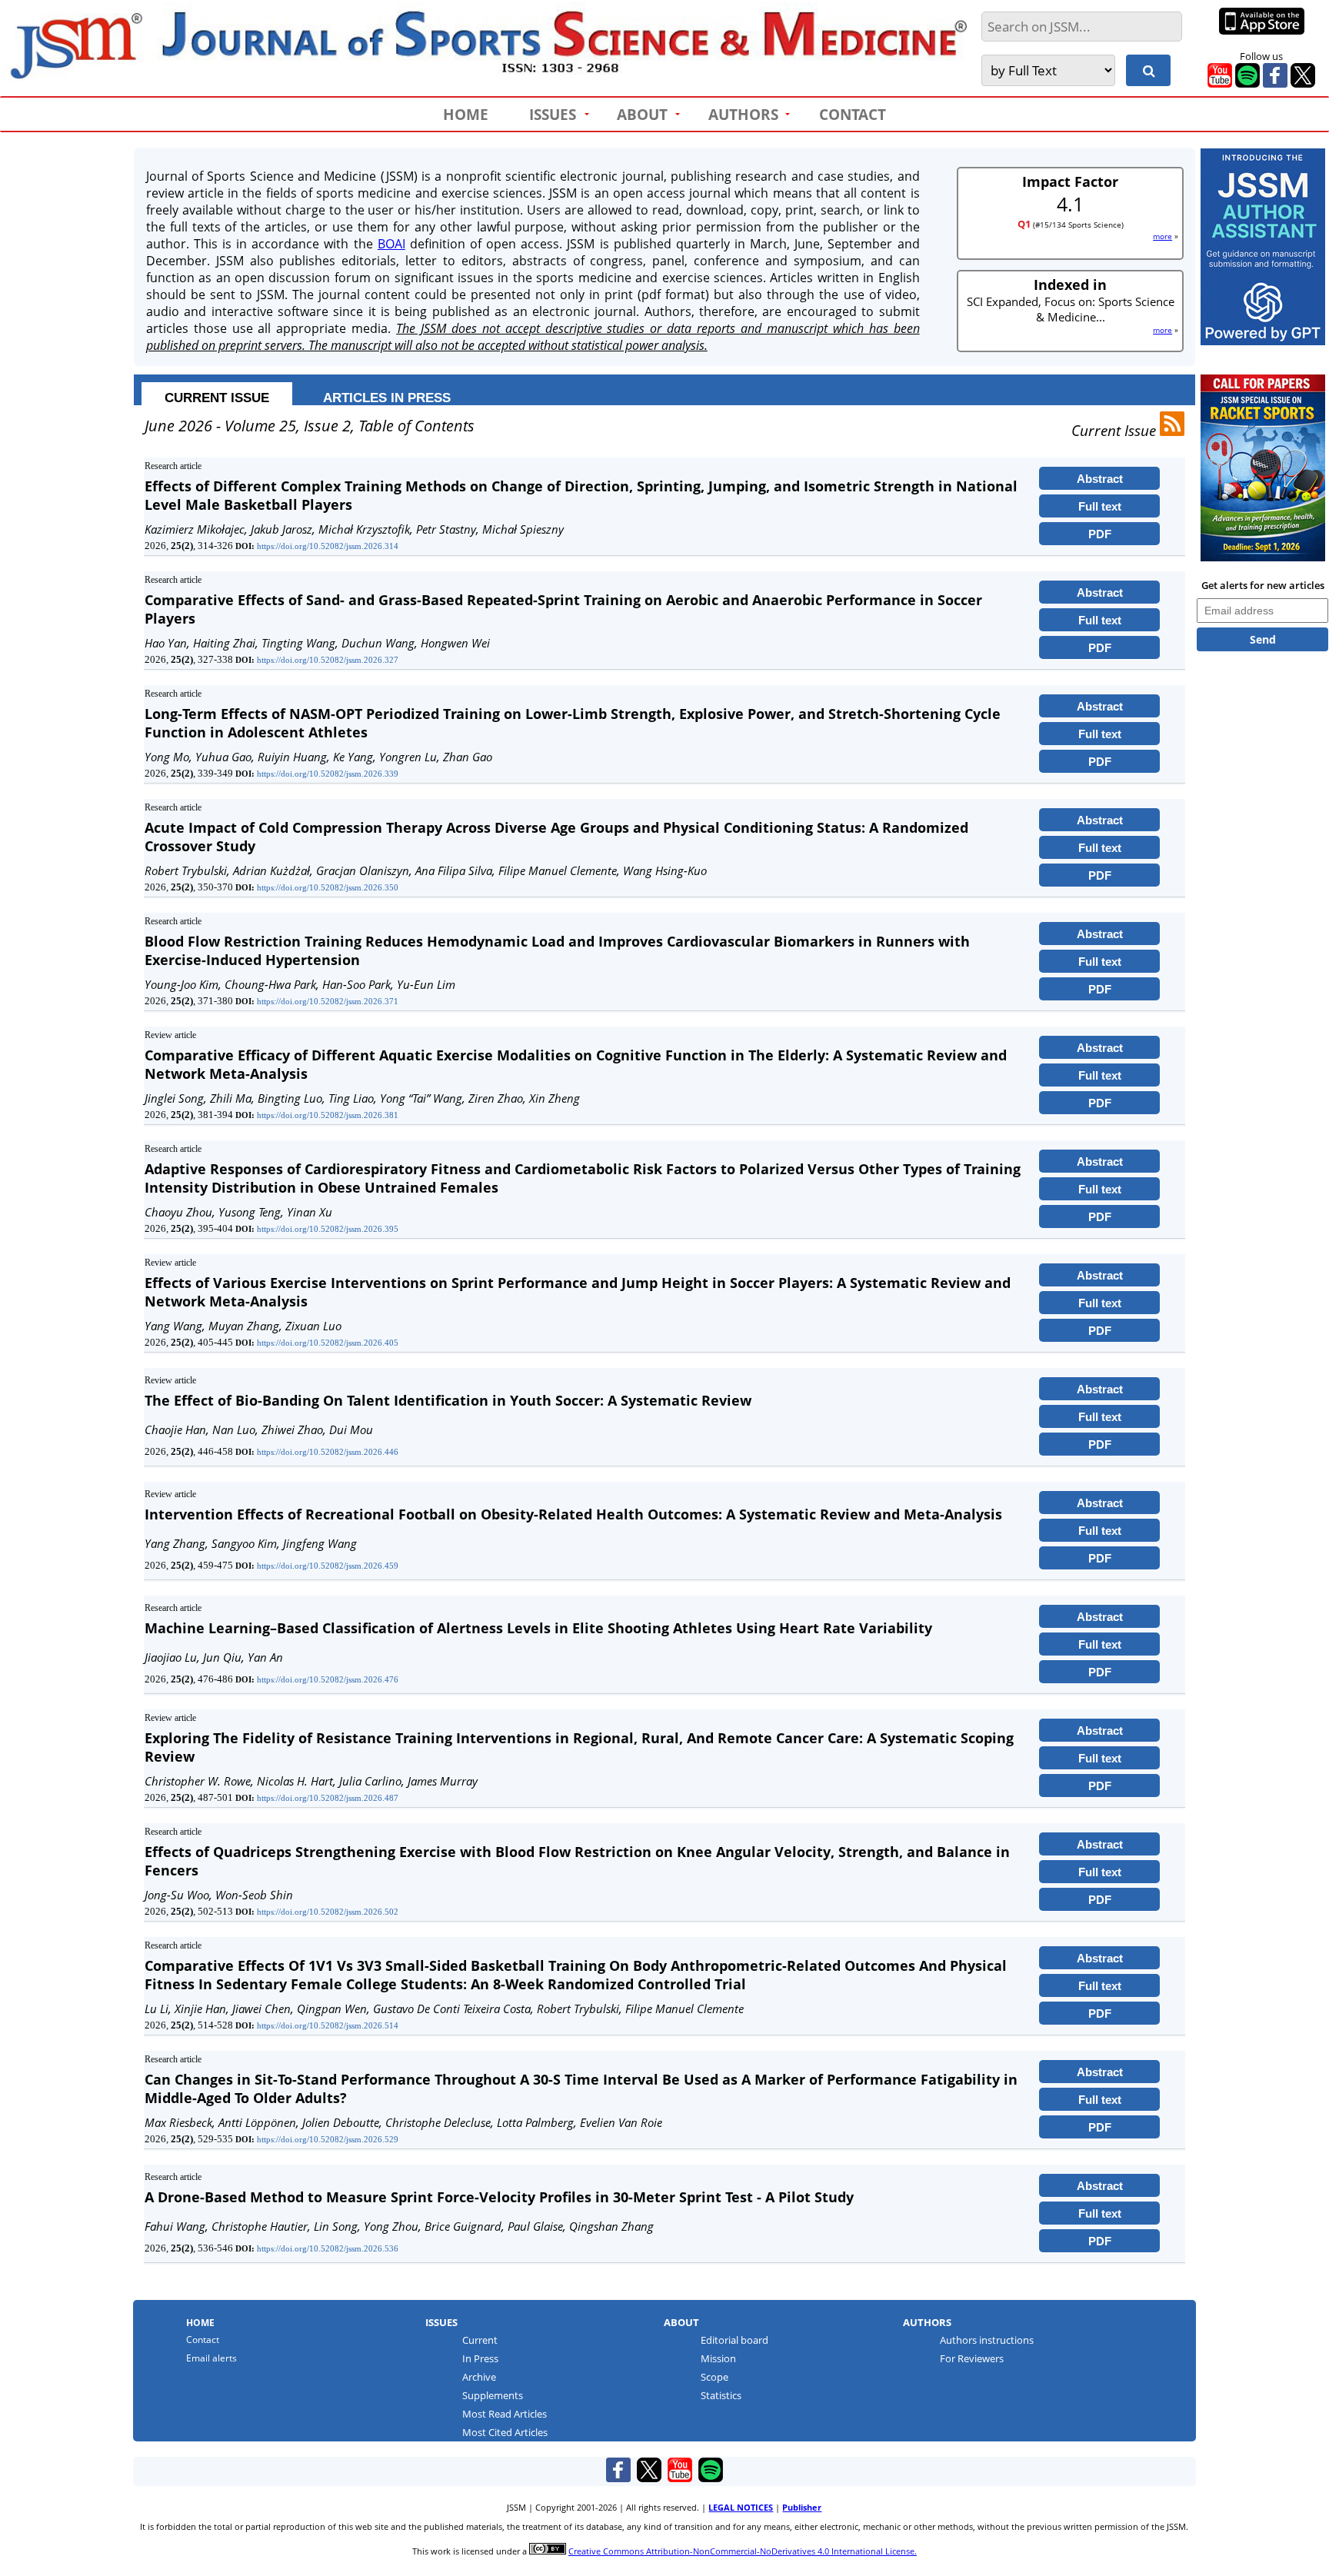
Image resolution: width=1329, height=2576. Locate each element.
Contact (203, 2340)
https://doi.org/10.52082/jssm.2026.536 (328, 2248)
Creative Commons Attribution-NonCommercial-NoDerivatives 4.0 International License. (743, 2551)
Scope (714, 2377)
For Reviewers (972, 2359)
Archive (479, 2377)
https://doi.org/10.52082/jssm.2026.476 (328, 1679)
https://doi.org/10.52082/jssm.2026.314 (328, 546)
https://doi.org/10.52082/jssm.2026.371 (328, 1001)
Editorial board (734, 2340)
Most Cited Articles (505, 2433)
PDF (1100, 534)
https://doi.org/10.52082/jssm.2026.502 (328, 1912)
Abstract (1100, 479)
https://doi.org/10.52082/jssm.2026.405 (328, 1343)
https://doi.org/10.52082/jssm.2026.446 (328, 1452)
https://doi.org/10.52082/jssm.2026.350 (328, 887)
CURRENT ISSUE (217, 398)
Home (200, 2323)
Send (1263, 639)
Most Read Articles (505, 2414)
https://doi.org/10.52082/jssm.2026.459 (328, 1566)
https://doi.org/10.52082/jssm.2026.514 (328, 2025)
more (1162, 236)
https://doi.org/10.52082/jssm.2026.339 (328, 774)
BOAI (391, 244)
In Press (480, 2359)
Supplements (493, 2396)
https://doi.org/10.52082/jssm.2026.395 (328, 1229)
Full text (1100, 506)
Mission (718, 2359)
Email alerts (212, 2358)
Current (480, 2340)
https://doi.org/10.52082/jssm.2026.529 (328, 2139)
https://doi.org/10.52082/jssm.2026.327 (328, 660)
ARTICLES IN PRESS (387, 398)
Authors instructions (987, 2340)
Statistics (721, 2396)
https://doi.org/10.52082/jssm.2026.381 (328, 1115)
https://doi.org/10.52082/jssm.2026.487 (328, 1798)
